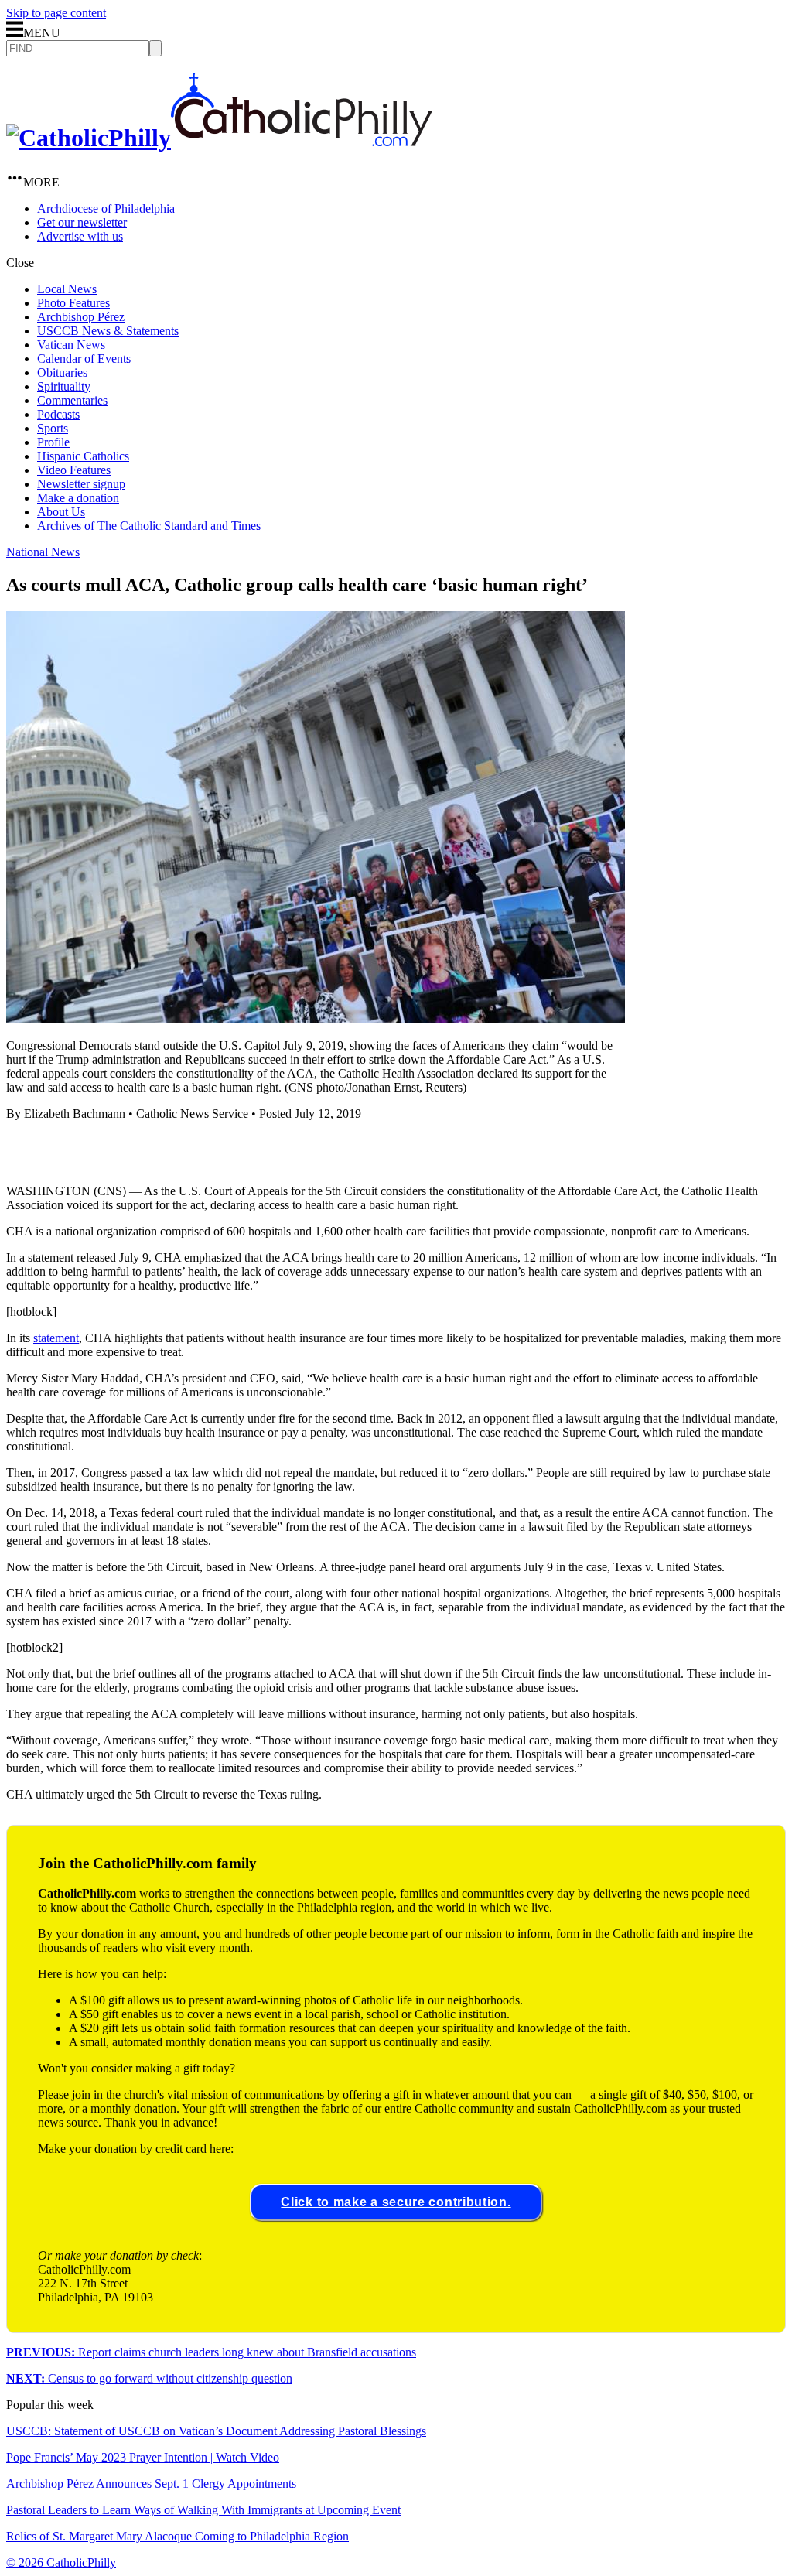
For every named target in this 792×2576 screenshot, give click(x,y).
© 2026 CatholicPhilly (61, 2562)
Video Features (74, 470)
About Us (61, 512)
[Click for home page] (219, 138)
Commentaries (72, 400)
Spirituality (64, 386)
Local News (67, 289)
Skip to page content (56, 13)
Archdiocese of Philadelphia (106, 208)
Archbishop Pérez (81, 317)
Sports (53, 428)
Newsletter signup (81, 484)
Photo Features (73, 303)
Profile (53, 442)
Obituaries (62, 372)
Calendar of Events (84, 359)
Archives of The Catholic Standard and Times (149, 526)
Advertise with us (80, 236)
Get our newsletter (82, 222)
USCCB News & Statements (108, 331)
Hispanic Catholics (83, 456)
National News (43, 552)
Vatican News (71, 345)
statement (56, 1338)
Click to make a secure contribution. (396, 2202)
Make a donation (78, 498)
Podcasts (58, 414)
